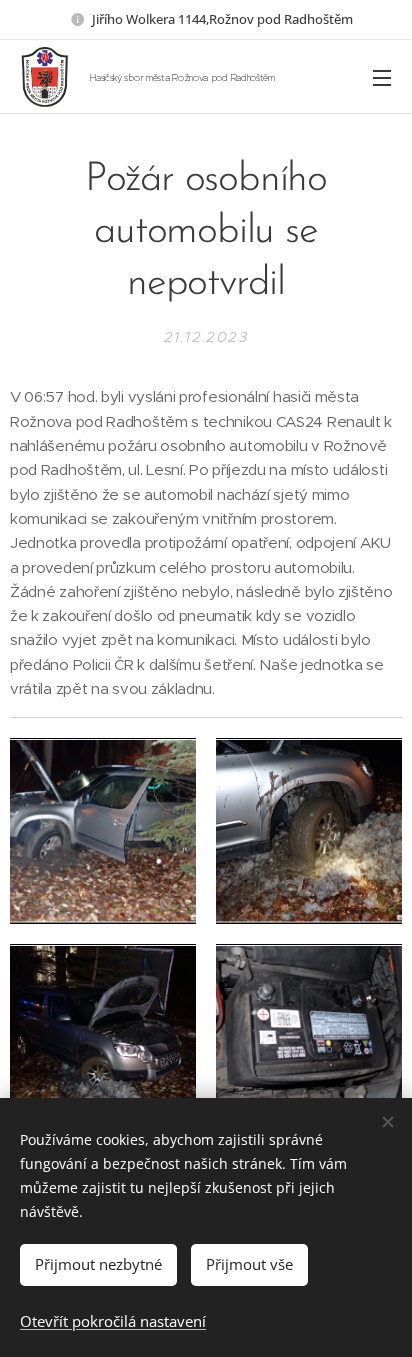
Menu (382, 77)
